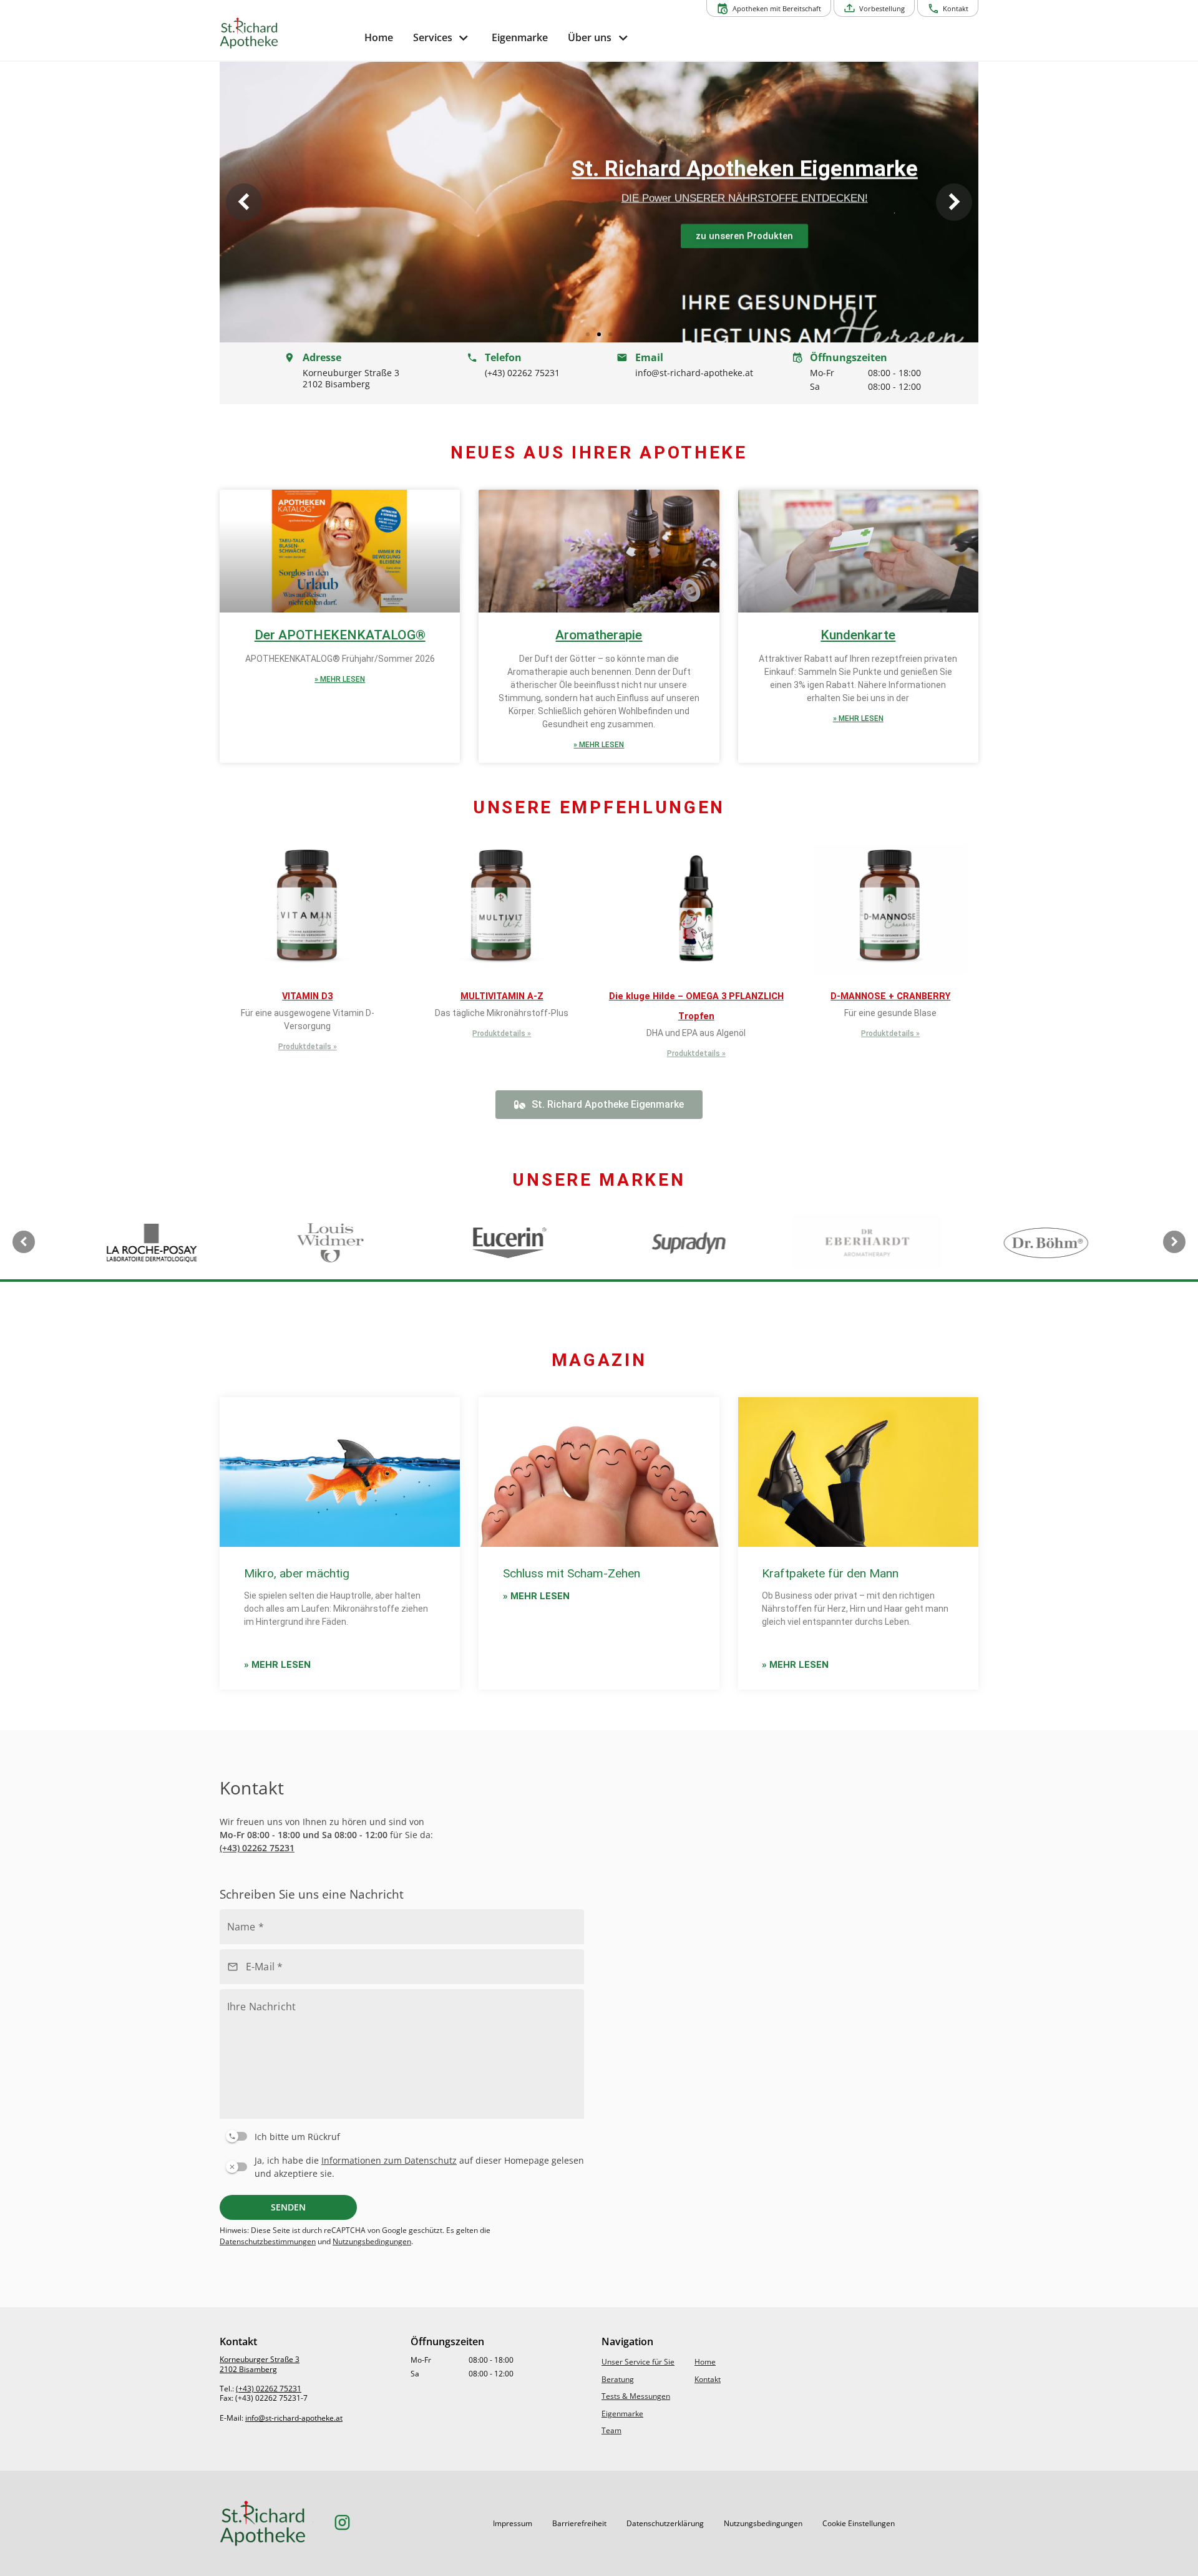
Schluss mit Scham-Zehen (572, 1573)
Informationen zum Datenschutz (389, 2160)
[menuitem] (379, 38)
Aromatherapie (599, 635)
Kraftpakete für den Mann (830, 1573)
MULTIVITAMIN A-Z (502, 996)
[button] (244, 202)
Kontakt (708, 2379)
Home (705, 2362)
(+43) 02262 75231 (257, 1848)
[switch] (399, 2134)
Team (611, 2430)
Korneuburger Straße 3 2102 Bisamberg (260, 2364)
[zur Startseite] (287, 33)
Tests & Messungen (636, 2396)
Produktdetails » (308, 1047)
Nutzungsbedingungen (372, 2241)
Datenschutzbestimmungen (268, 2241)
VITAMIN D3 (307, 996)
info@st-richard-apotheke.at (294, 2418)
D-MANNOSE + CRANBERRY (890, 996)
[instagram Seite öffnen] (342, 2523)
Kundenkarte (858, 635)
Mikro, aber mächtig (297, 1573)
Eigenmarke (622, 2414)
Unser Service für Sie (638, 2362)
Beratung (618, 2379)
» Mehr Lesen (340, 679)
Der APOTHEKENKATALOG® (340, 635)
